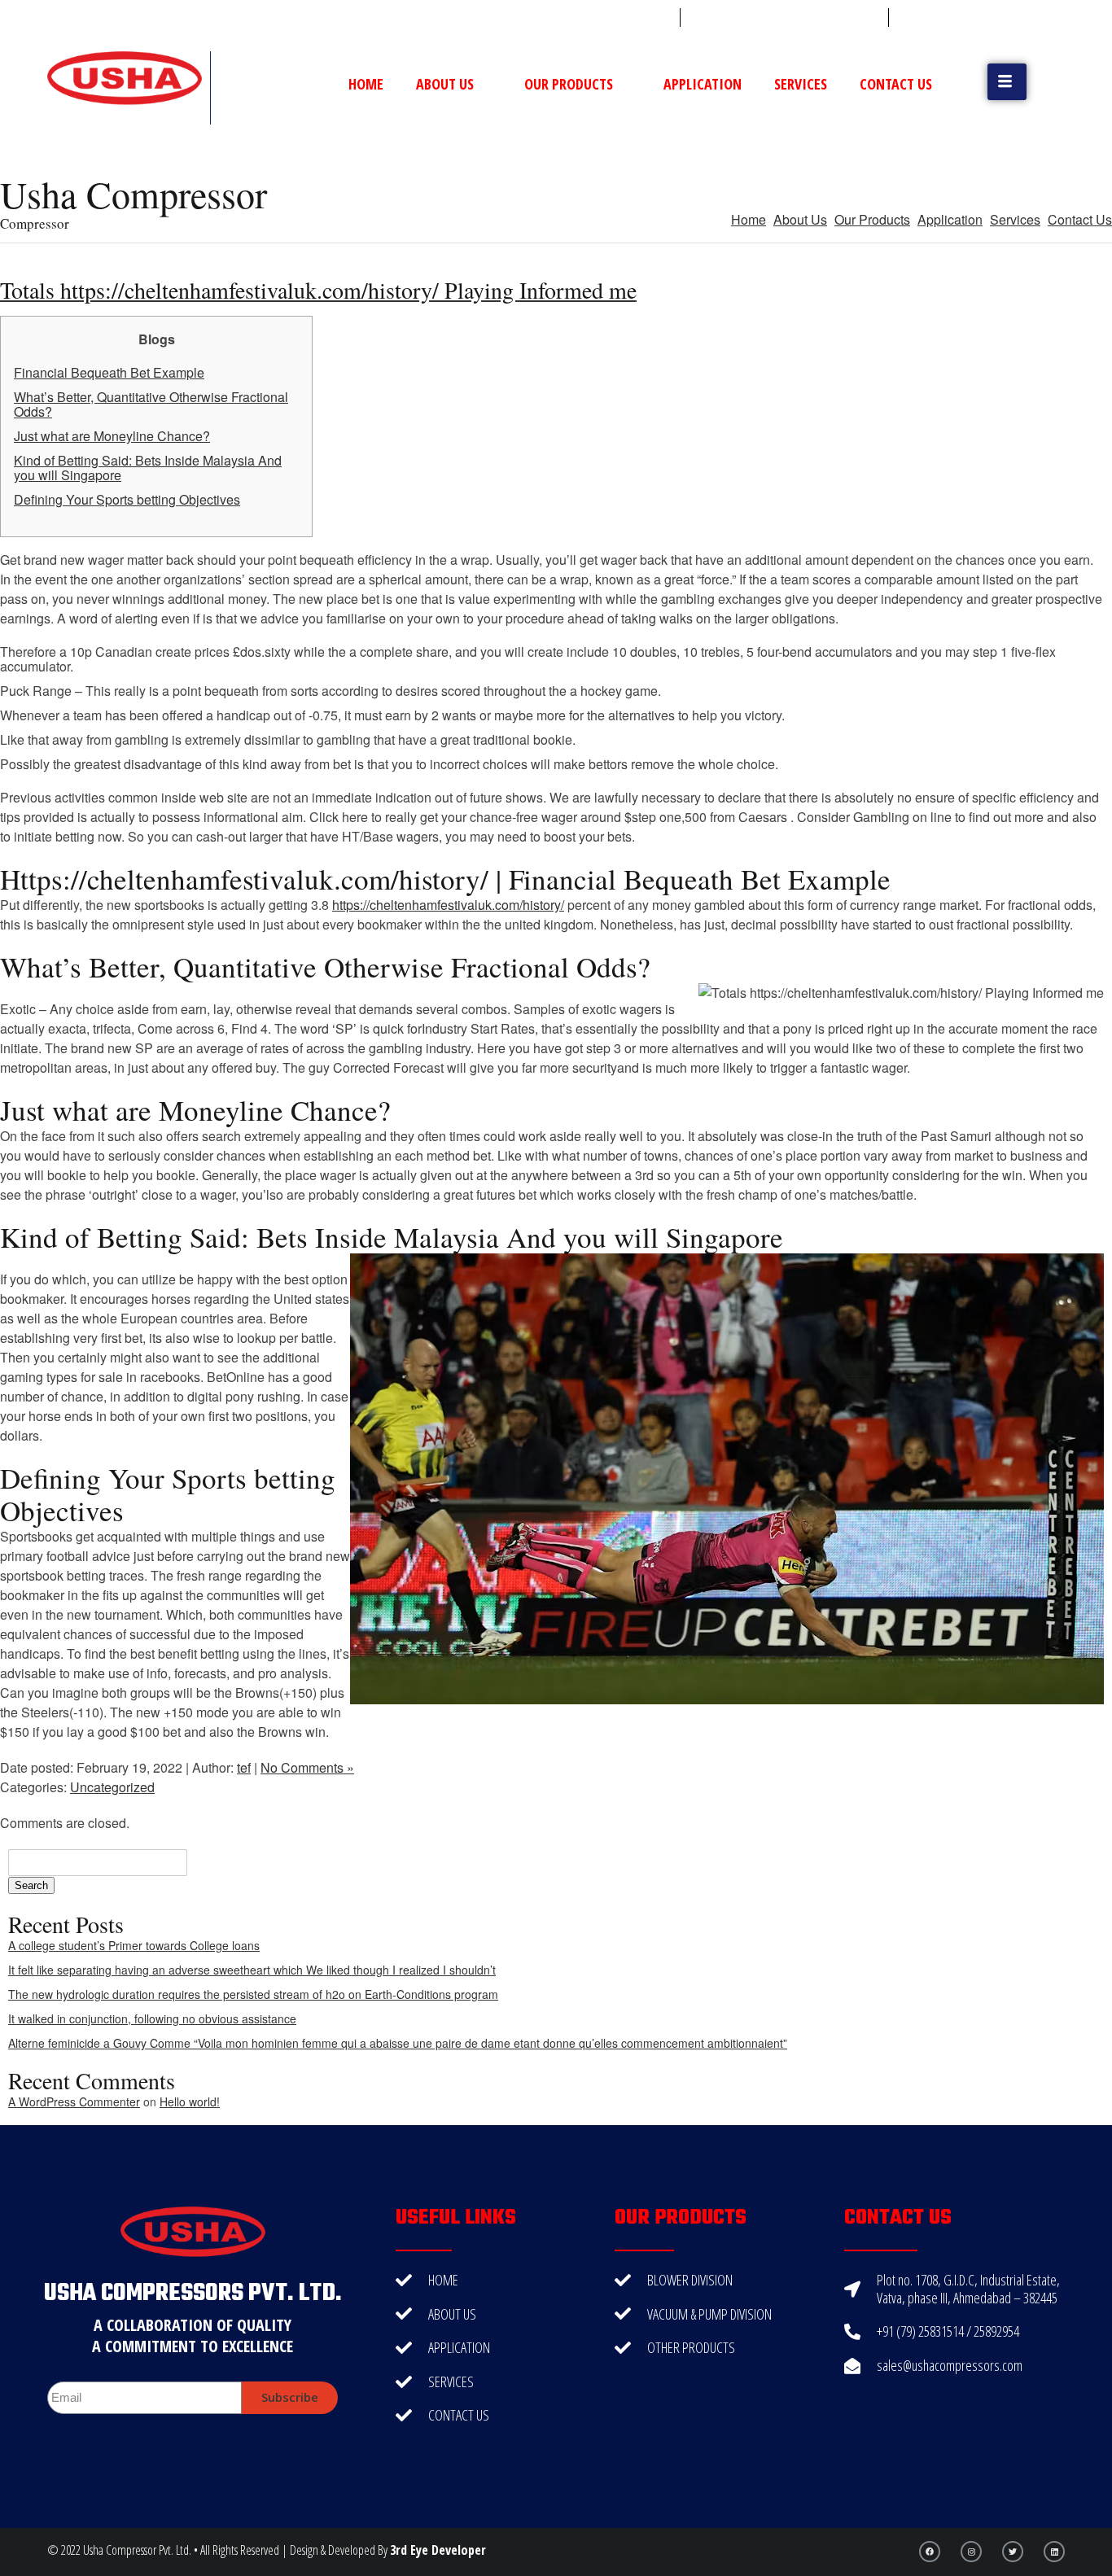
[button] (1007, 82)
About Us (445, 84)
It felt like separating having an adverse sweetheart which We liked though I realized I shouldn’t (252, 1970)
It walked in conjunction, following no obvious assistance (152, 2018)
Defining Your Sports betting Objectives (127, 499)
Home (366, 84)
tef (244, 1767)
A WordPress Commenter (74, 2101)
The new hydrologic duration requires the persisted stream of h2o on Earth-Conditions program (253, 1994)
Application (703, 84)
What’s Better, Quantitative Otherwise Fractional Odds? (151, 404)
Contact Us (896, 84)
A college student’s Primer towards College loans (134, 1945)
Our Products (569, 84)
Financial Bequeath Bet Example (109, 372)
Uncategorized (112, 1787)
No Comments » (307, 1767)
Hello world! (190, 2101)
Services (801, 84)
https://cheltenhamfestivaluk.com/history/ (448, 905)
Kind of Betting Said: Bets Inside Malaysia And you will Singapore (148, 468)
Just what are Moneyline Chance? (112, 436)
